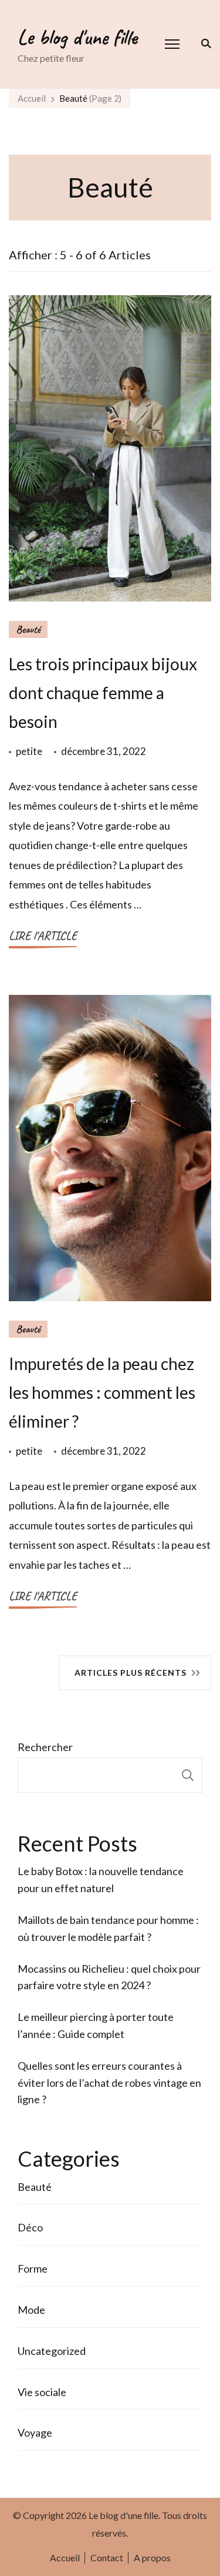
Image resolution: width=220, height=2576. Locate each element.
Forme (33, 2268)
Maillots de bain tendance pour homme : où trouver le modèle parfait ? (108, 1928)
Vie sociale (42, 2392)
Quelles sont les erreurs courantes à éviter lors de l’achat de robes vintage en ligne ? (109, 2083)
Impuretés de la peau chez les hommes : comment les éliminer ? (102, 1392)
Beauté (28, 629)
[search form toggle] (204, 44)
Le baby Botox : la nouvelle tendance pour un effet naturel (101, 1880)
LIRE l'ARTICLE (43, 936)
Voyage (35, 2433)
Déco (30, 2227)
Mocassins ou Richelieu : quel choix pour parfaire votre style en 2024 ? (109, 1977)
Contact (107, 2557)
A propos (152, 2557)
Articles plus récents (131, 1673)
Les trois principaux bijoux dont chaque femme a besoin (103, 693)
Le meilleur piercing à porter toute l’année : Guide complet (96, 2025)
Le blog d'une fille (77, 37)
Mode (31, 2310)
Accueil (65, 2557)
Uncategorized (52, 2351)
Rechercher (45, 1747)
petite (29, 751)
